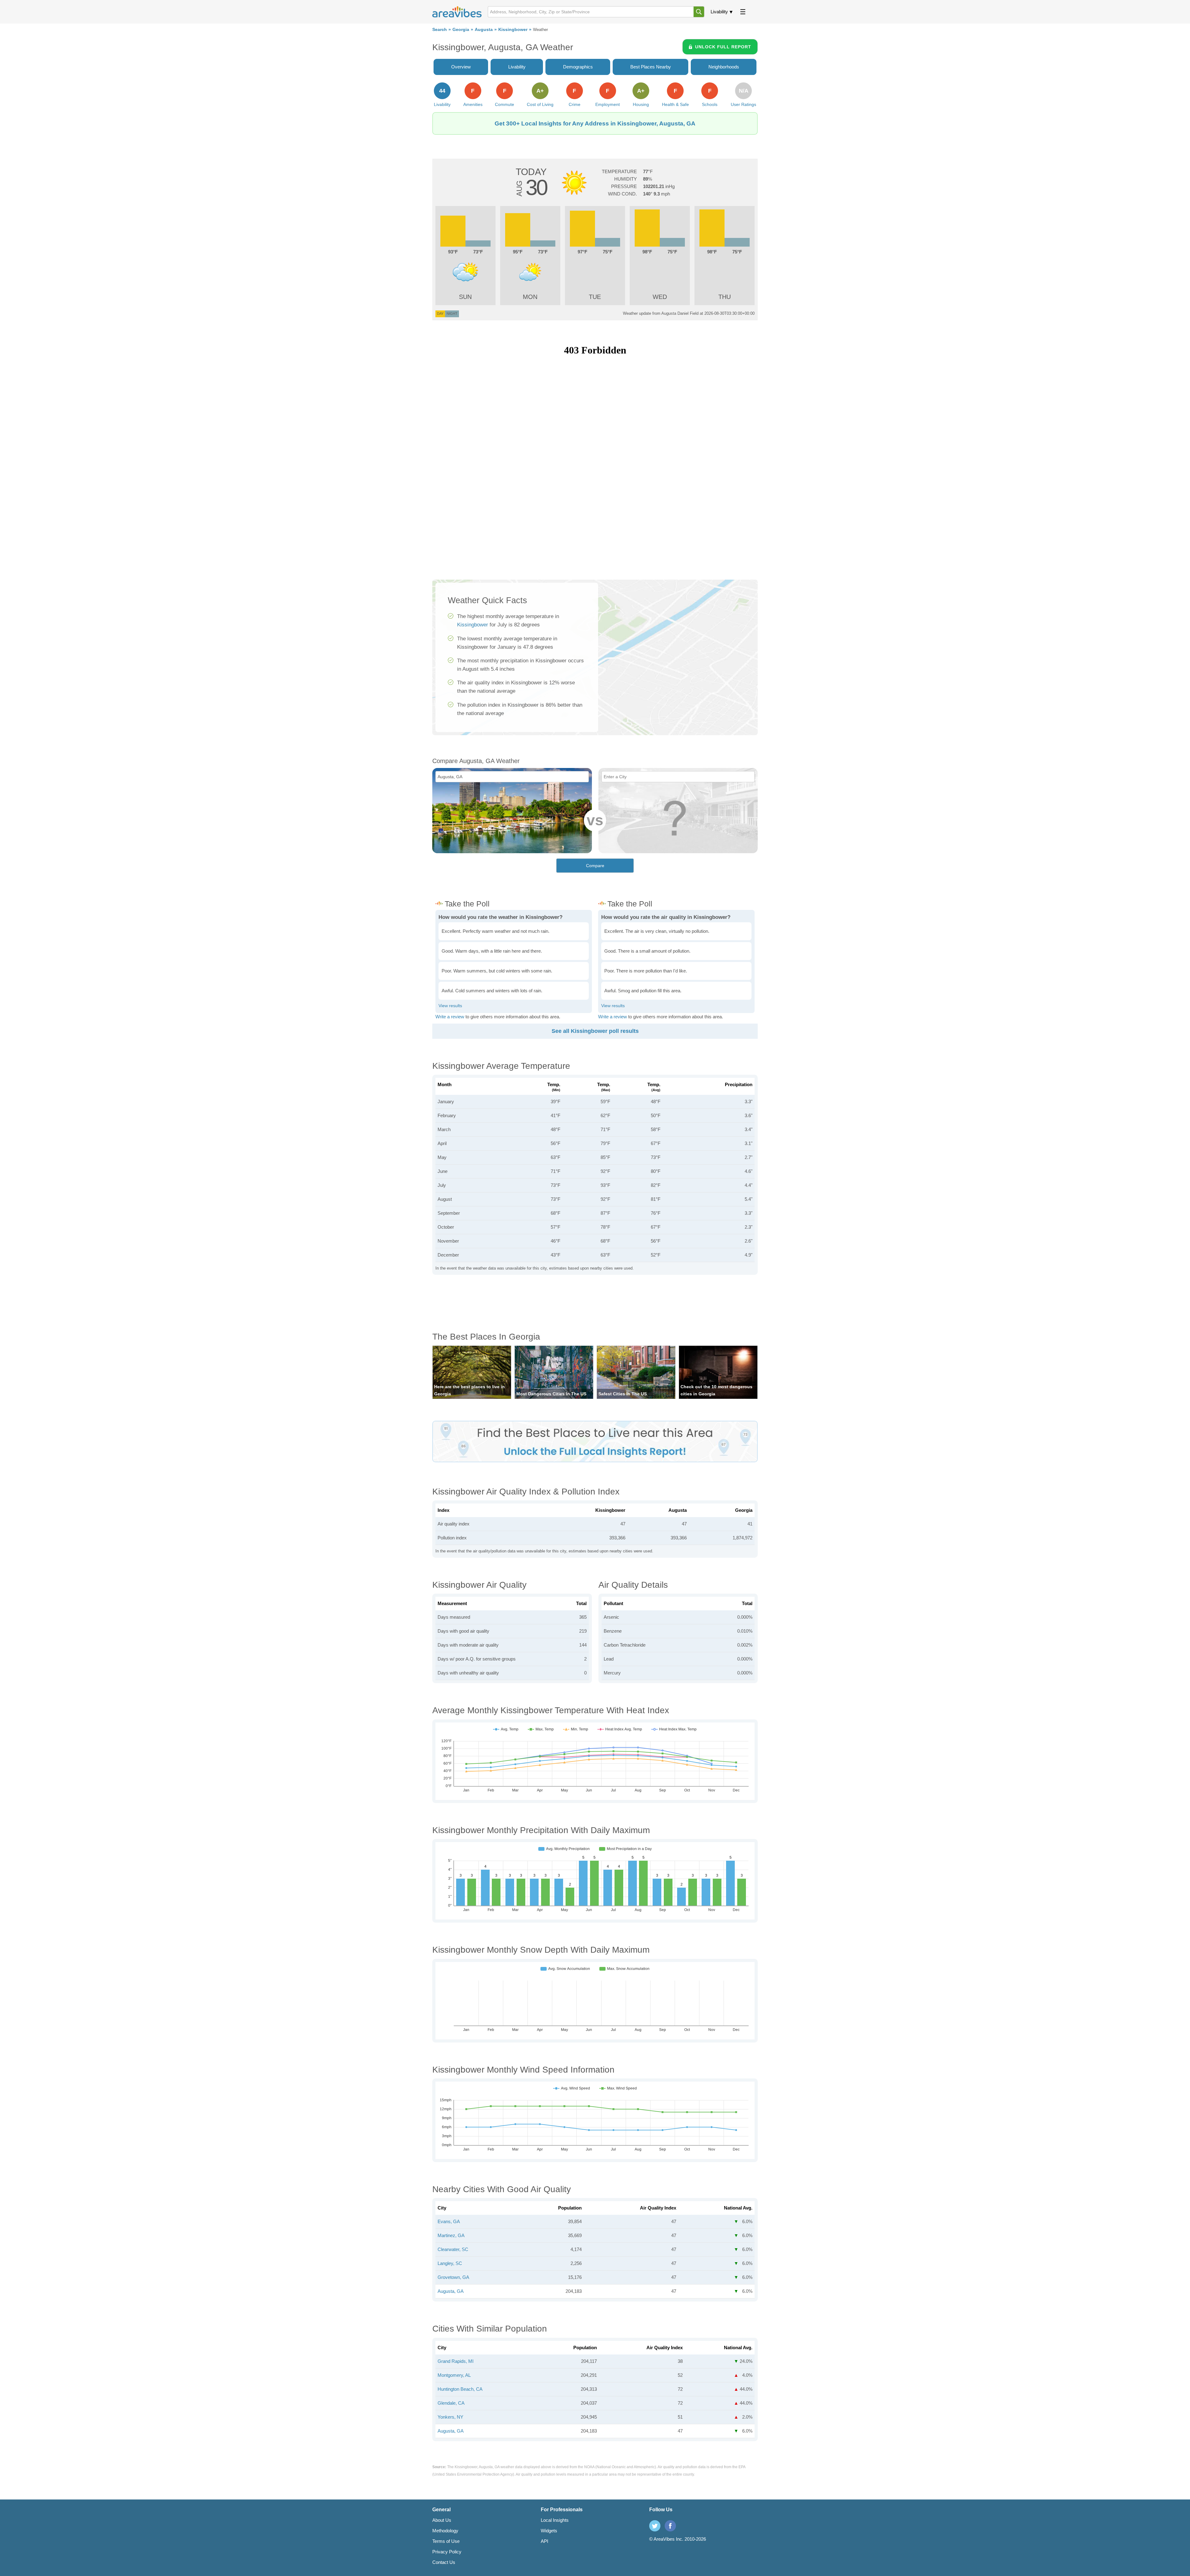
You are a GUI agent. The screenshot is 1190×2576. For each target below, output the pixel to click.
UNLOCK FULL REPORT (723, 47)
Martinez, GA (451, 2235)
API (544, 2541)
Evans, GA (449, 2221)
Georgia (461, 30)
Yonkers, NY (450, 2417)
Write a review (450, 1017)
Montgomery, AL (454, 2375)
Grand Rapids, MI (456, 2361)
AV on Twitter (655, 2526)
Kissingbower (513, 30)
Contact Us (444, 2562)
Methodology (445, 2531)
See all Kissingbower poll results (595, 1031)
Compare (595, 866)
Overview (461, 67)
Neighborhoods (724, 67)
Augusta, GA (451, 2291)
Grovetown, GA (453, 2277)
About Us (442, 2520)
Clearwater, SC (453, 2249)
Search (440, 30)
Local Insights (555, 2520)
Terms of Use (446, 2541)
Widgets (549, 2531)
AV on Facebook (670, 2526)
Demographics (578, 67)
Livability (719, 12)
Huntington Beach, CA (460, 2389)
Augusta (484, 30)
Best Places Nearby (651, 67)
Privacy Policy (447, 2552)
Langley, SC (450, 2263)
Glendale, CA (451, 2403)
